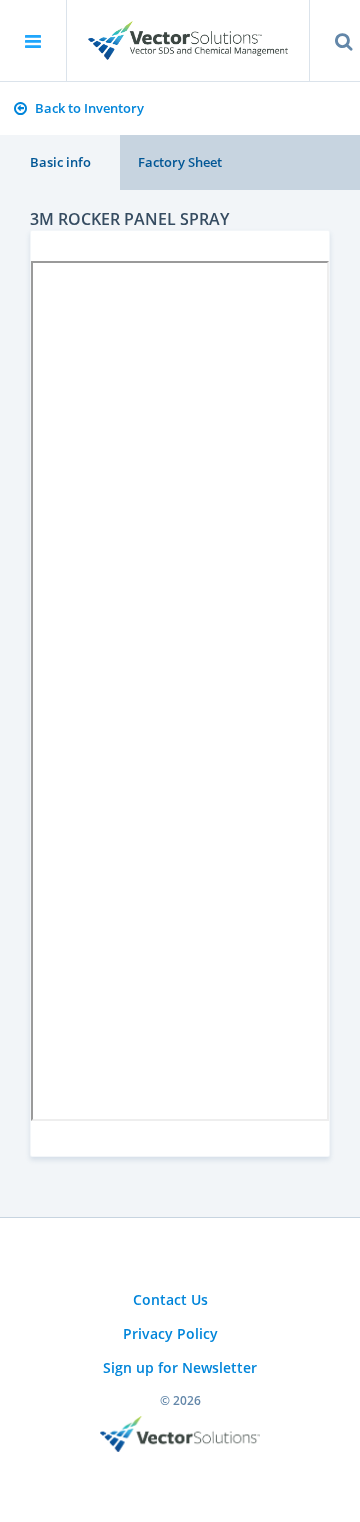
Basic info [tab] (60, 162)
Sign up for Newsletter (180, 1367)
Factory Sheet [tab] (180, 162)
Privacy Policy (170, 1333)
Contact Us (170, 1299)
